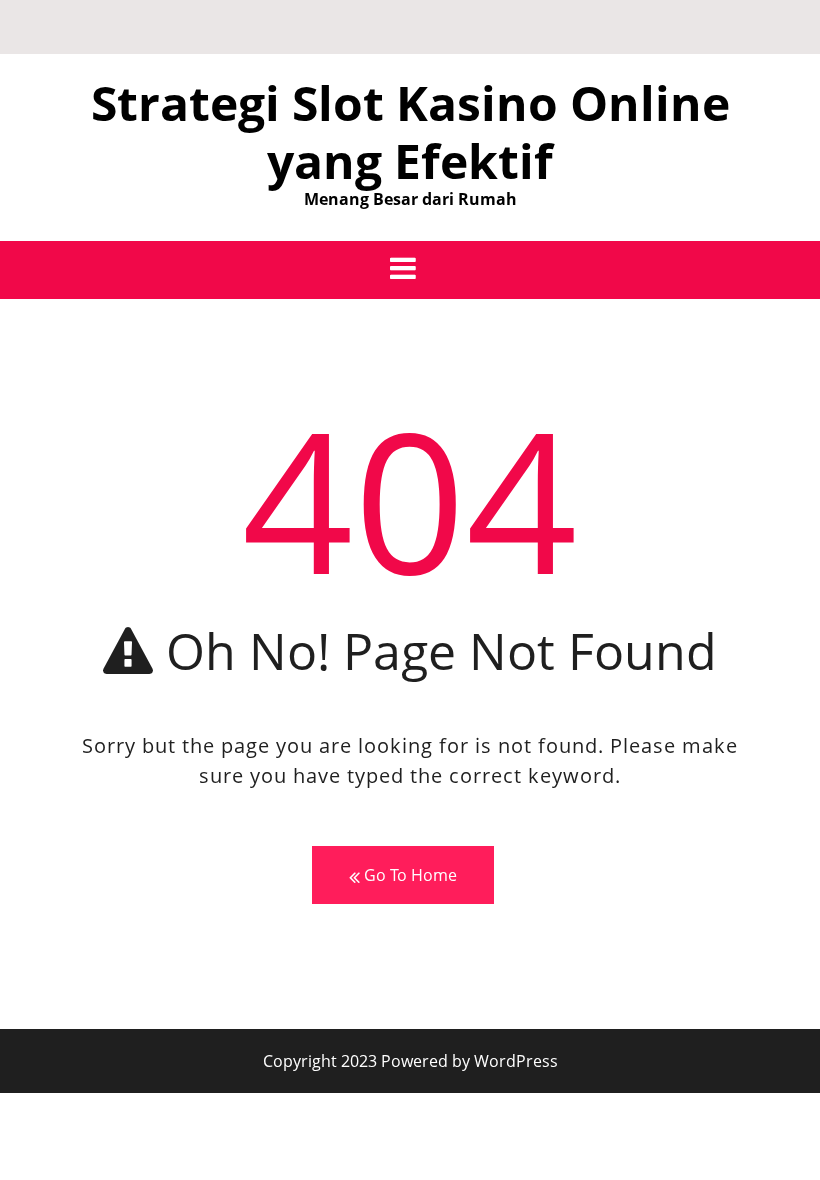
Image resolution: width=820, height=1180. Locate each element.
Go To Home (408, 875)
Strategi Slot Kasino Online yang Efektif (410, 131)
